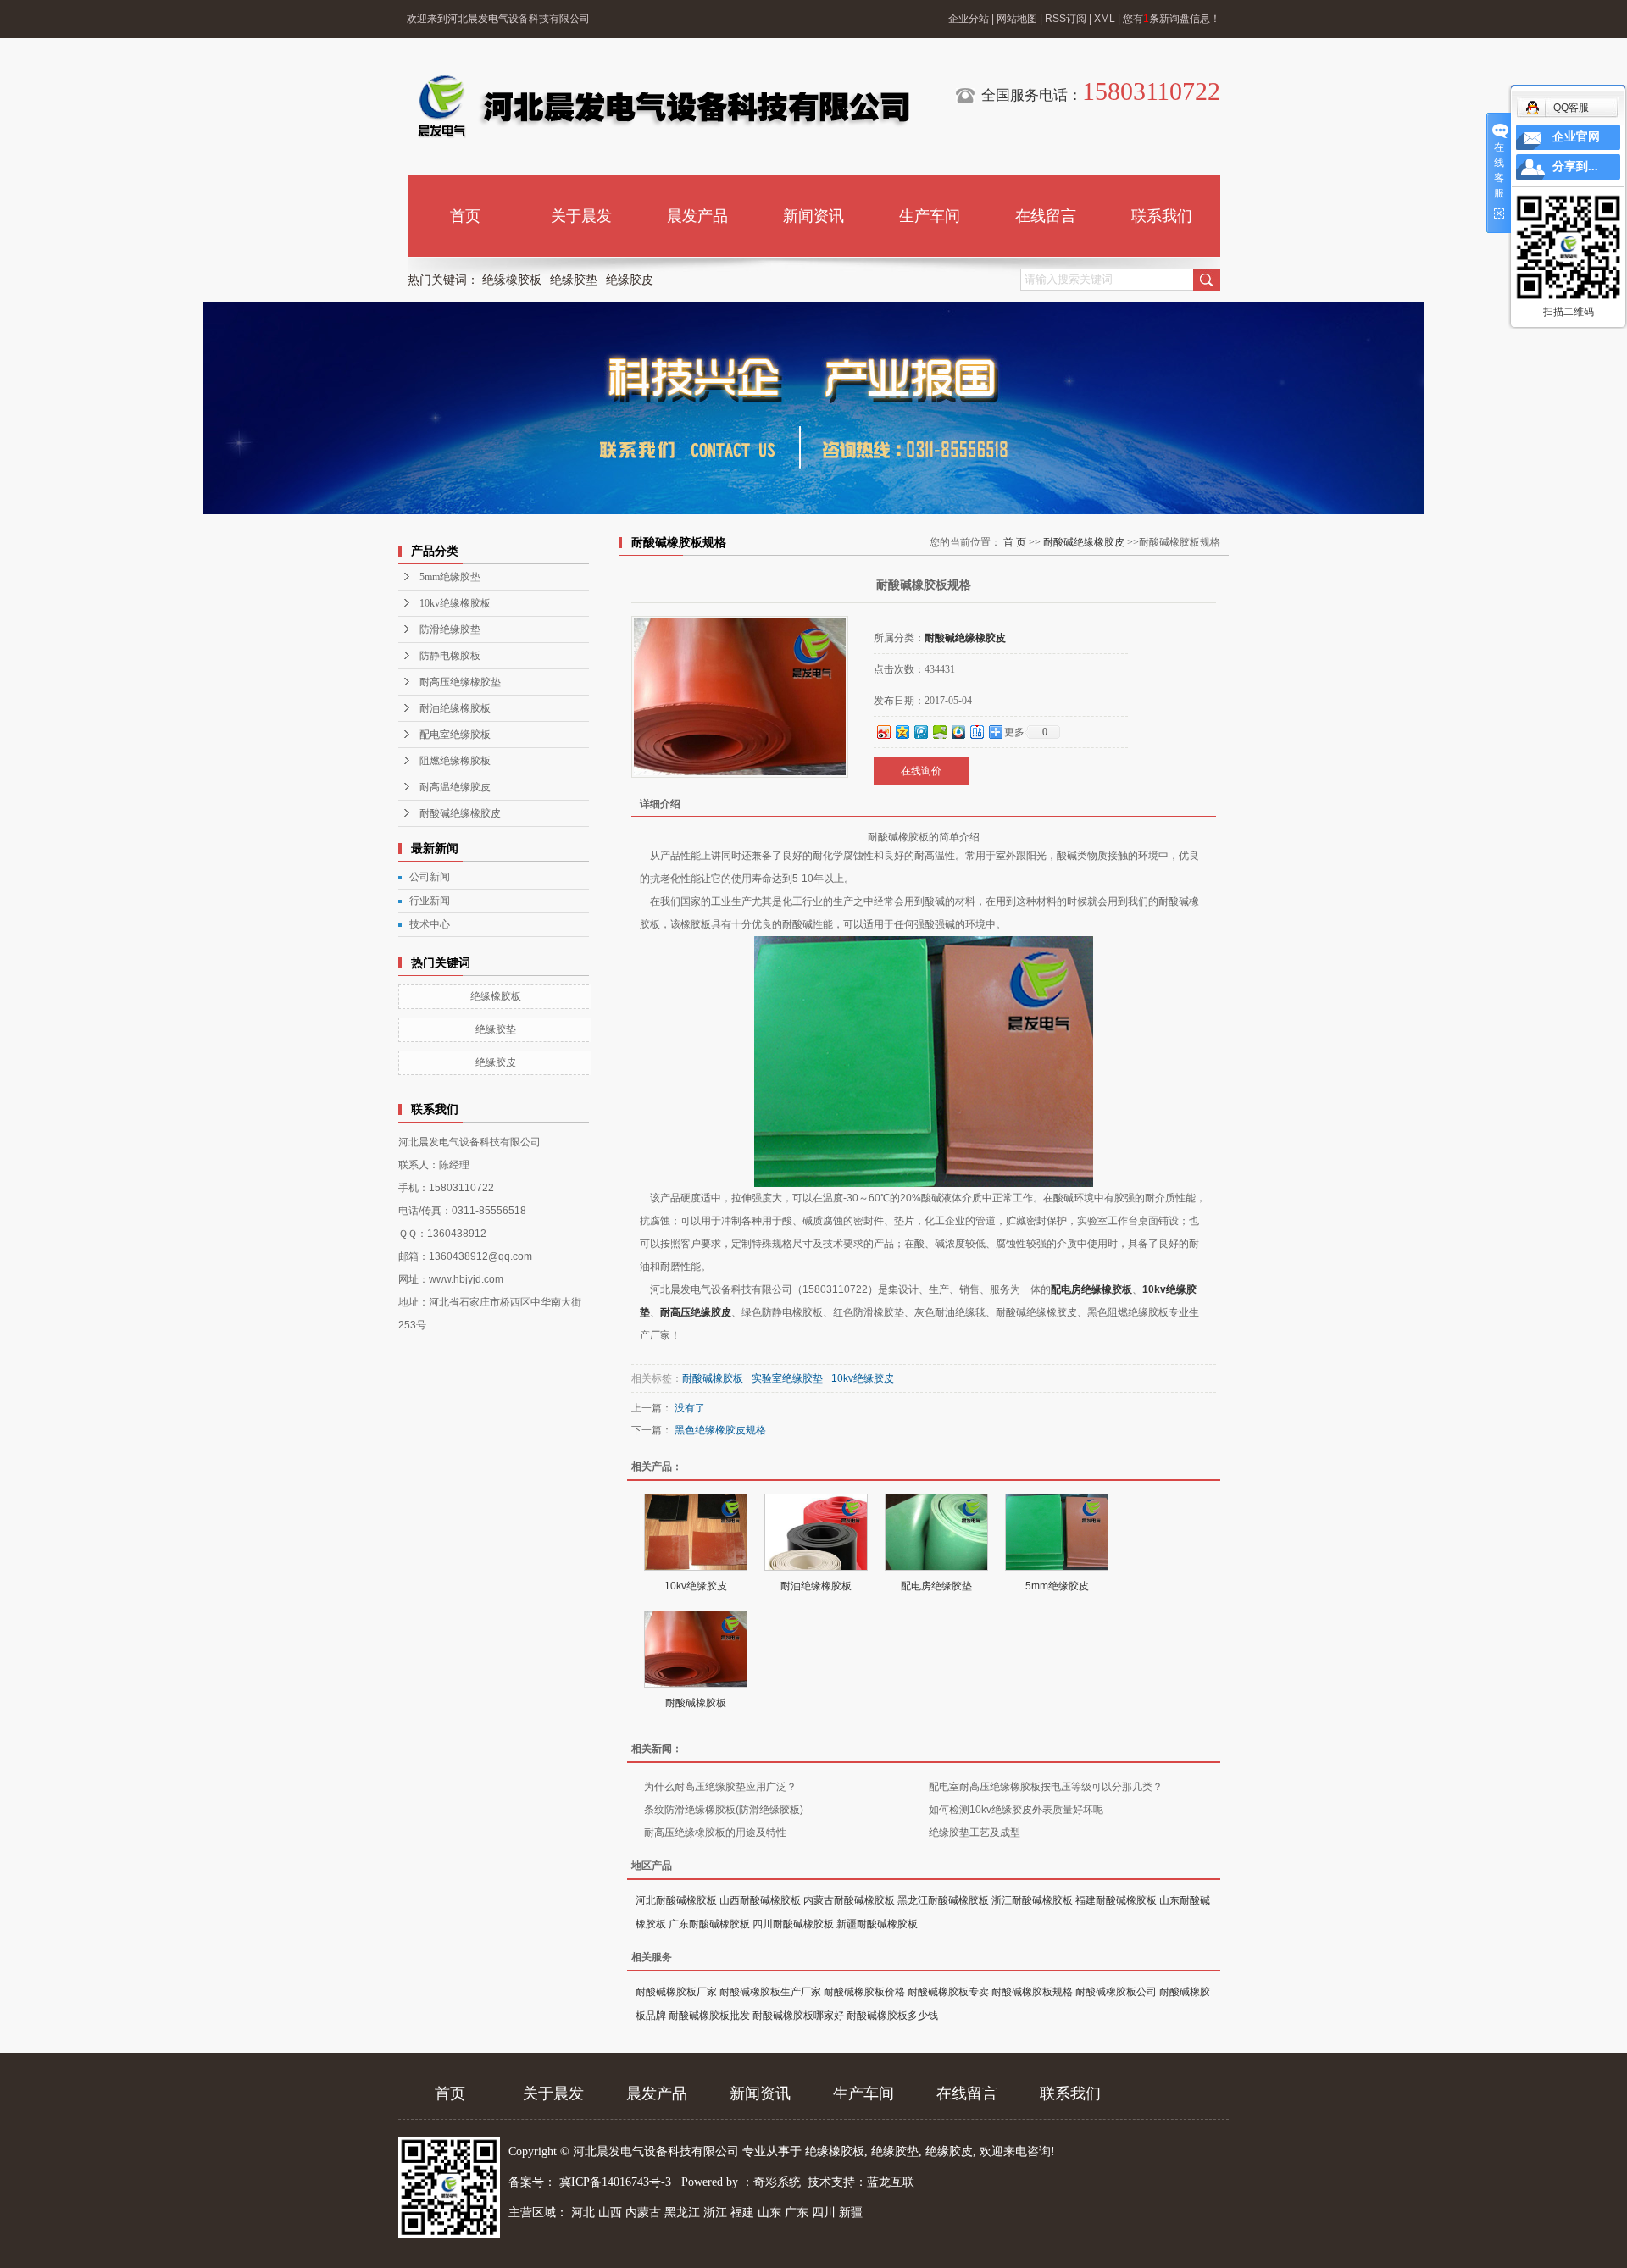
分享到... (1575, 166)
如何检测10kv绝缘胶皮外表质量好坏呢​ (1016, 1810)
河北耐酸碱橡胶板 (676, 1900)
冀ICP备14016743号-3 (617, 2182)
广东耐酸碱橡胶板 (709, 1924)
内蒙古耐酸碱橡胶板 (849, 1900)
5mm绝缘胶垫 (450, 577)
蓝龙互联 (891, 2182)
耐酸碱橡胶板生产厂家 (770, 1992)
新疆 (851, 2213)
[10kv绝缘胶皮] (696, 1532)
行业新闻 (430, 901)
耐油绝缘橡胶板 (455, 708)
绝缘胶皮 (630, 280)
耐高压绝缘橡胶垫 (460, 682)
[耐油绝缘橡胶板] (816, 1532)
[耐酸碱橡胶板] (696, 1649)
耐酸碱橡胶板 (713, 1378)
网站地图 (1017, 19)
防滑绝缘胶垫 (450, 629)
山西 (610, 2213)
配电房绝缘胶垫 (936, 1586)
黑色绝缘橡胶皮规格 (720, 1430)
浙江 (715, 2213)
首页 (465, 216)
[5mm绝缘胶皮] (1057, 1532)
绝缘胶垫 (574, 280)
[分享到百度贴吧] (976, 732)
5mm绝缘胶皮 (1057, 1586)
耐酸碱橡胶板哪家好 (798, 2016)
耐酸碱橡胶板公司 (1116, 1992)
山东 (769, 2213)
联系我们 (1162, 216)
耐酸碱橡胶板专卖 (948, 1992)
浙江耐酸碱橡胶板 (1032, 1900)
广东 (797, 2213)
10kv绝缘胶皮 (863, 1378)
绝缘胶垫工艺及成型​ (975, 1833)
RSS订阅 (1066, 19)
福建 (742, 2213)
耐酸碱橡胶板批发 (709, 2016)
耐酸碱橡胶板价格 (864, 1992)
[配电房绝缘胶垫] (936, 1532)
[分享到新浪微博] (883, 732)
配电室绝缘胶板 (455, 735)
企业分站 (969, 19)
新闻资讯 (813, 216)
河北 (583, 2213)
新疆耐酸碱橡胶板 (877, 1924)
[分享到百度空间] (939, 732)
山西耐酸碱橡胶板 (760, 1900)
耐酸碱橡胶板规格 (1032, 1992)
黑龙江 (682, 2213)
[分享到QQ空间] (902, 732)
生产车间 (930, 216)
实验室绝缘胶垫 (787, 1378)
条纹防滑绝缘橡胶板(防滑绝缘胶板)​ (724, 1810)
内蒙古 (643, 2213)
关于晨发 (581, 216)
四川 (824, 2213)
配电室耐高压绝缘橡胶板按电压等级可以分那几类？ (1046, 1787)
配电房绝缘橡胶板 (1091, 1289)
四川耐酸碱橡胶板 (793, 1924)
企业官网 (1576, 137)
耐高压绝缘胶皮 (696, 1312)
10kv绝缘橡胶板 (455, 603)
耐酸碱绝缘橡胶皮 (460, 813)
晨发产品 (697, 216)
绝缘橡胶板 (512, 280)
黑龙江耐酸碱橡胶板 (943, 1900)
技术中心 (430, 924)
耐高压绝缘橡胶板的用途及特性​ (715, 1833)
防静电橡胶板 (450, 656)
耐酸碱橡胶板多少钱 (892, 2016)
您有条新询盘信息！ (1172, 19)
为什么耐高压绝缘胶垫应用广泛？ (720, 1787)
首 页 (1015, 542)
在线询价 (921, 771)
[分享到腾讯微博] (920, 732)
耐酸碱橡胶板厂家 (676, 1992)
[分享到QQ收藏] (958, 732)
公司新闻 (430, 877)
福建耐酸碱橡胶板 (1116, 1900)
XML (1105, 19)
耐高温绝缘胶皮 (455, 787)
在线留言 (1046, 216)
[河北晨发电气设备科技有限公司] (662, 107)
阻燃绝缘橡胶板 (455, 761)
